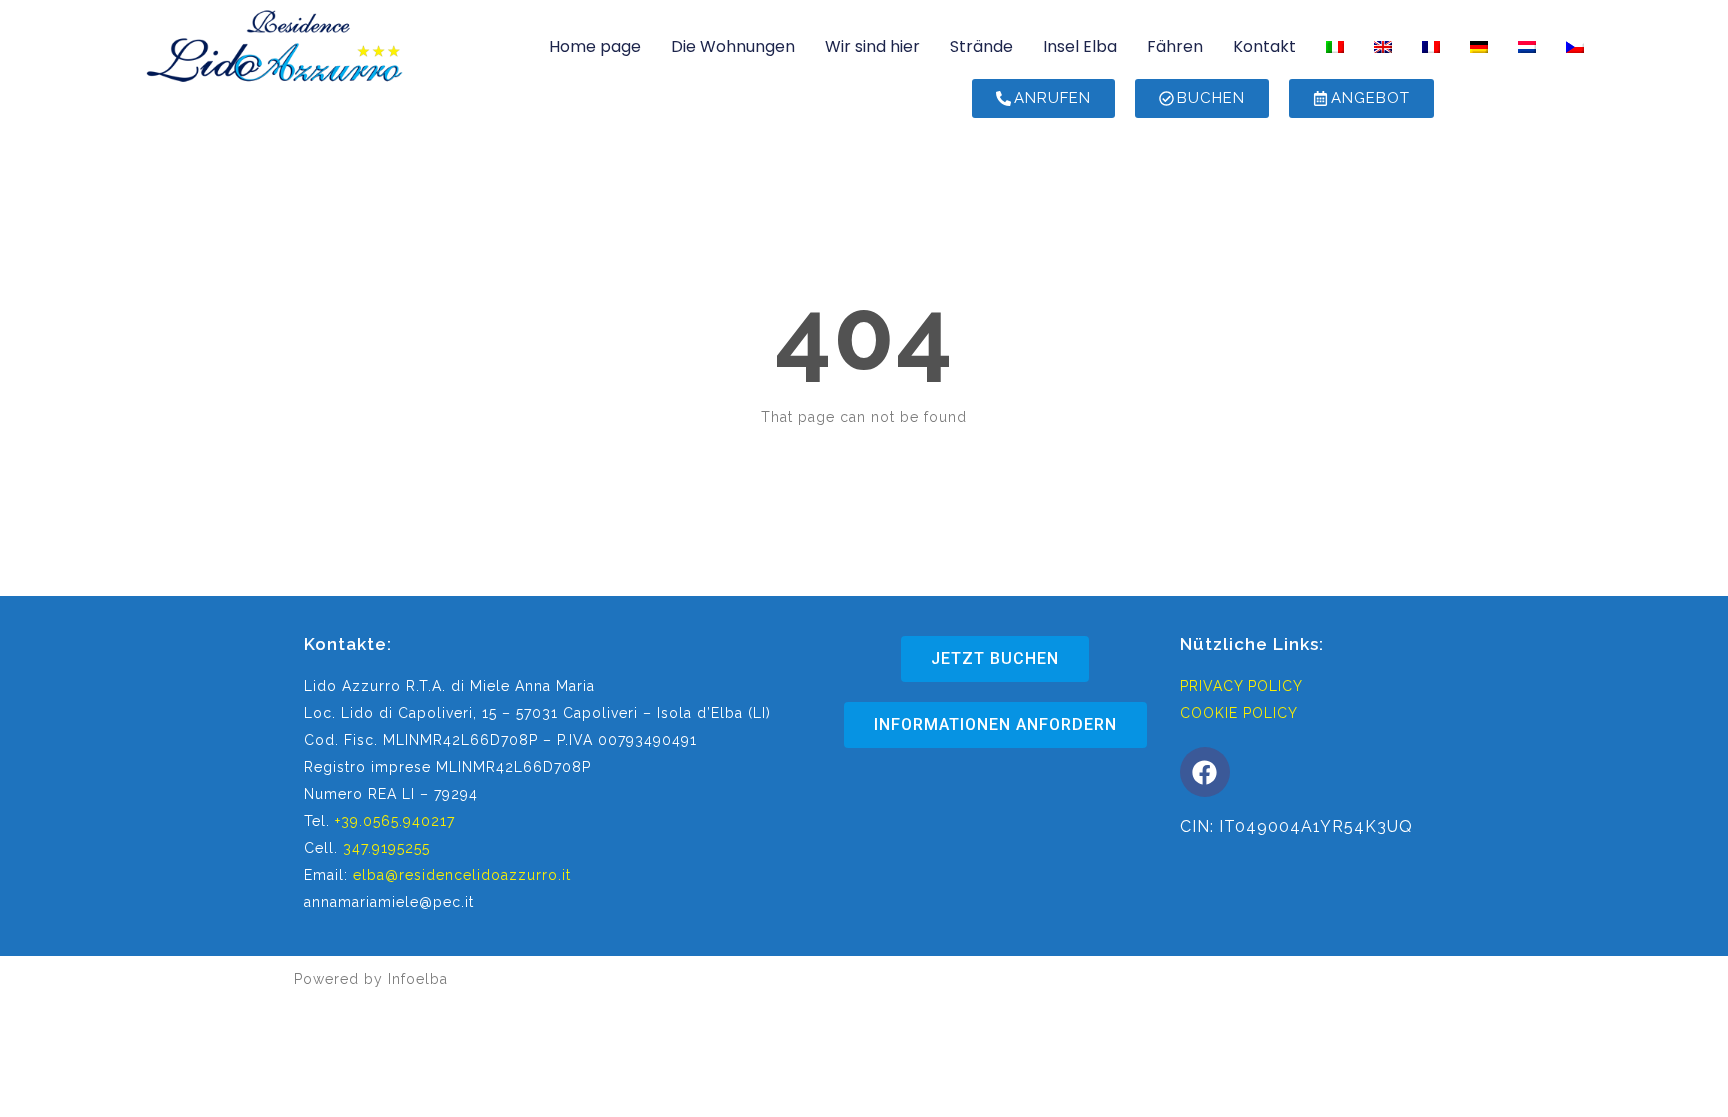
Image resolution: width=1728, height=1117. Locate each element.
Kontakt (1264, 46)
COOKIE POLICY (1239, 713)
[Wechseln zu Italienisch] (1335, 47)
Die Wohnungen (733, 46)
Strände (981, 46)
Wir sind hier (872, 46)
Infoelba (418, 979)
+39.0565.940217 (395, 821)
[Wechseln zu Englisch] (1383, 47)
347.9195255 (386, 848)
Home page (595, 46)
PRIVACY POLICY (1241, 686)
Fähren (1175, 46)
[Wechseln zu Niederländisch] (1527, 47)
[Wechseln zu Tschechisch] (1575, 47)
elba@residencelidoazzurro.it (462, 875)
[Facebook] (1205, 772)
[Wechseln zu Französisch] (1431, 47)
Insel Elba (1080, 46)
